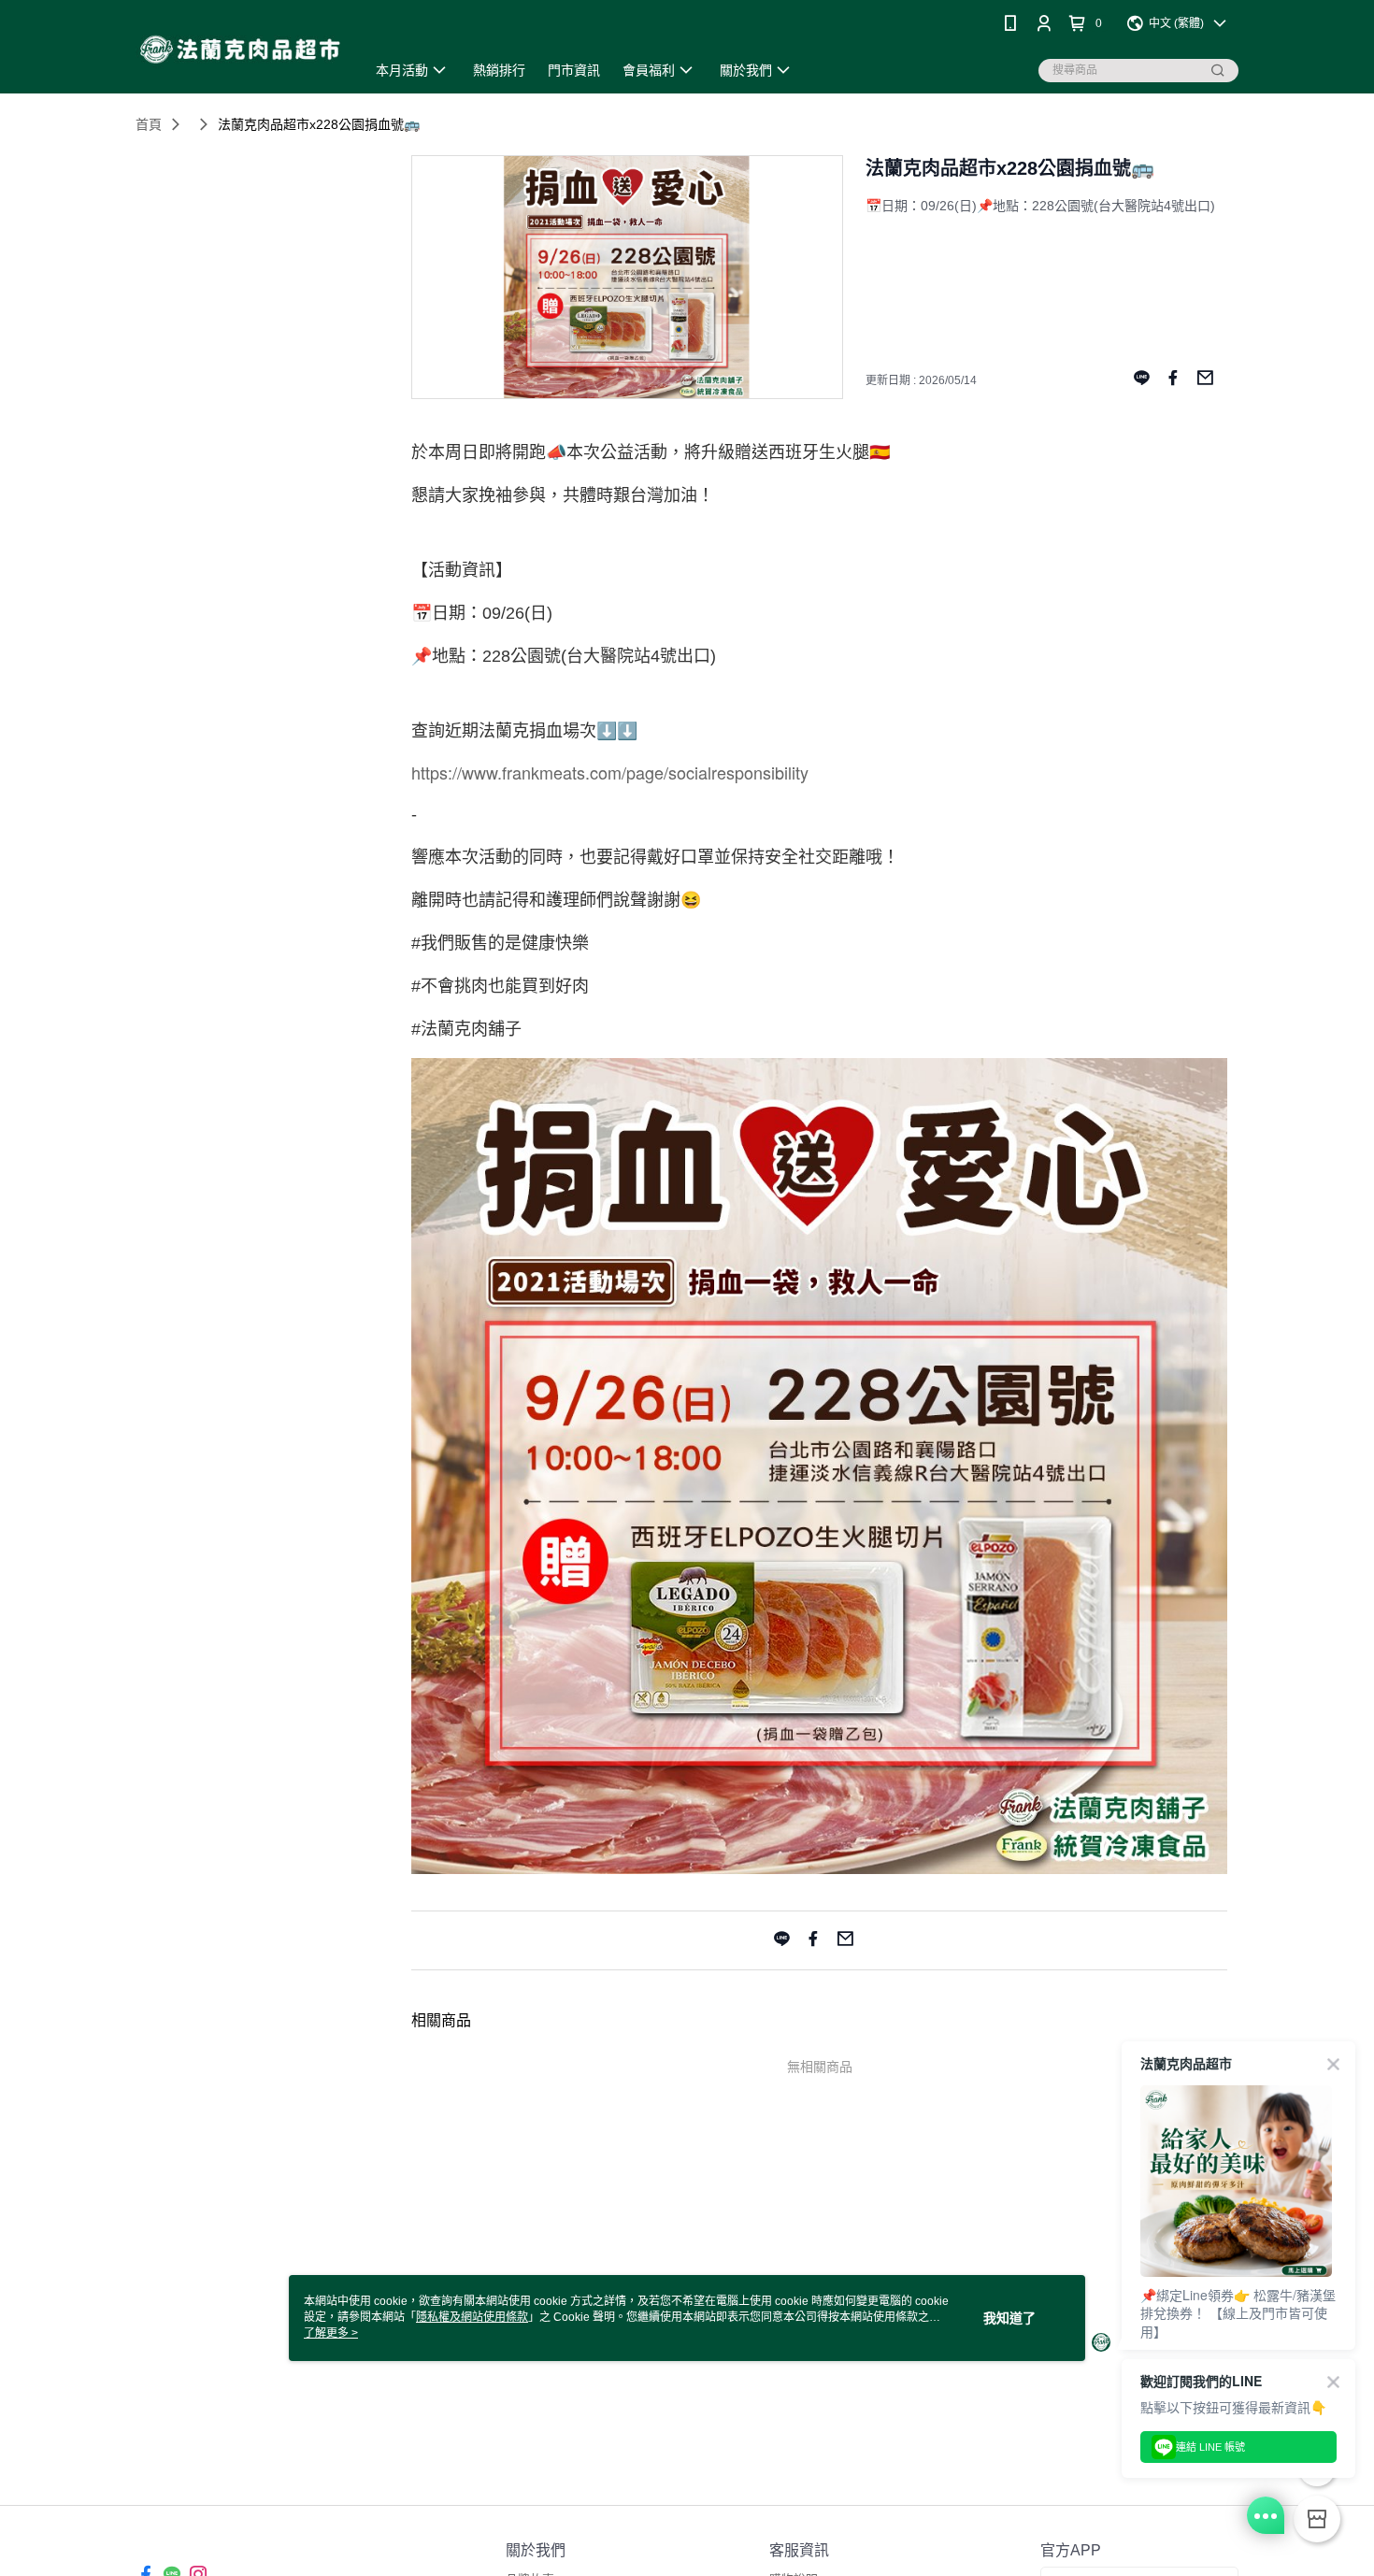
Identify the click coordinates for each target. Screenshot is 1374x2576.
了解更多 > (331, 2333)
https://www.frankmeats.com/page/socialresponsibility (610, 772)
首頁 (149, 124)
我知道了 (1009, 2318)
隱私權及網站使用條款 (472, 2317)
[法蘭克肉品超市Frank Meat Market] (239, 49)
